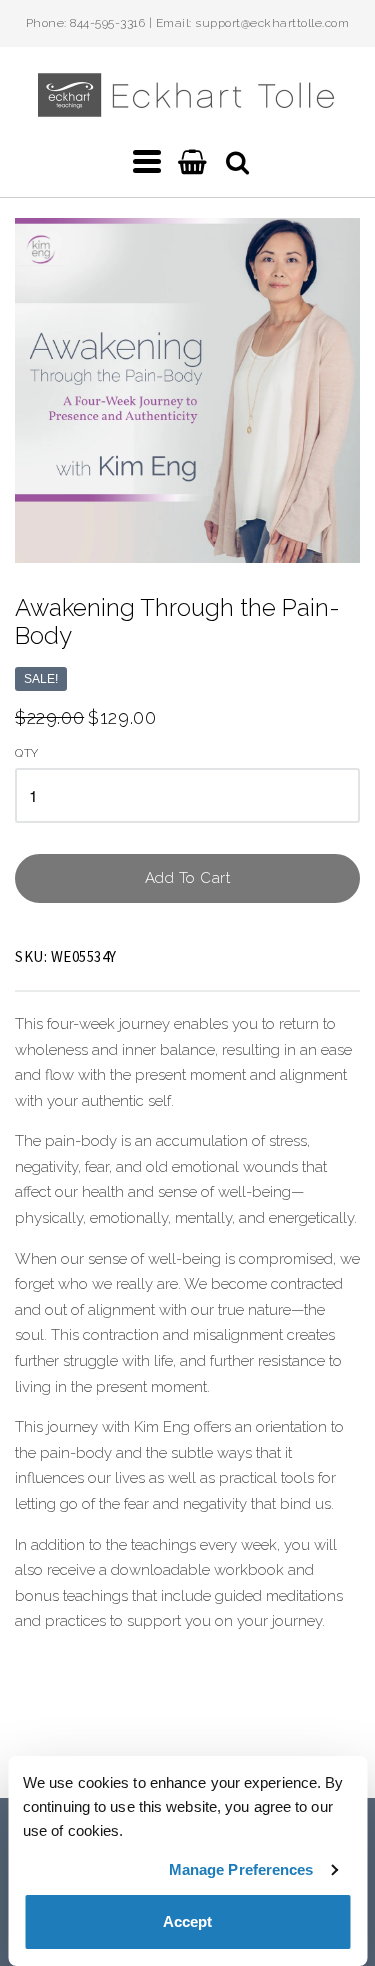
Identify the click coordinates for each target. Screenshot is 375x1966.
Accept (187, 1921)
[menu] (147, 162)
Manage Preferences (241, 1869)
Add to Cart (188, 878)
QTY (27, 753)
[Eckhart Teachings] (188, 108)
